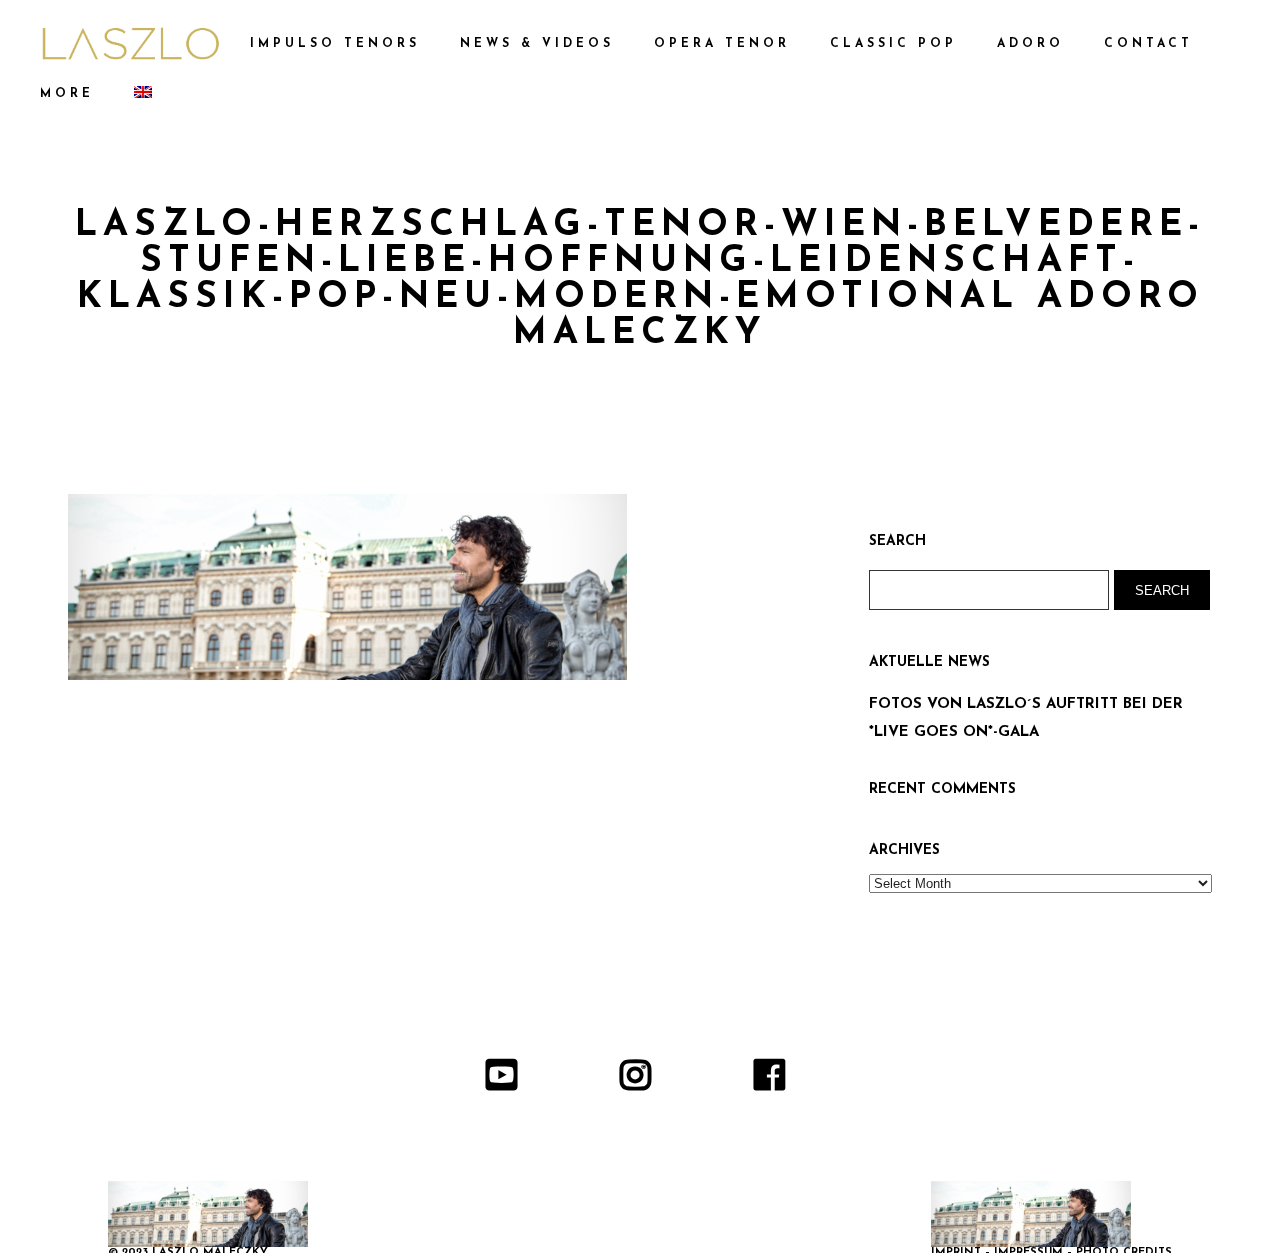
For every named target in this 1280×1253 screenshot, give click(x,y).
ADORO (1030, 44)
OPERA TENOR (722, 44)
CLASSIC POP (893, 44)
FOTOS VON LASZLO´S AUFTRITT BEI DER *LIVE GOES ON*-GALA (1026, 718)
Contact (1148, 44)
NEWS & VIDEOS (537, 44)
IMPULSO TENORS (335, 44)
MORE (67, 94)
